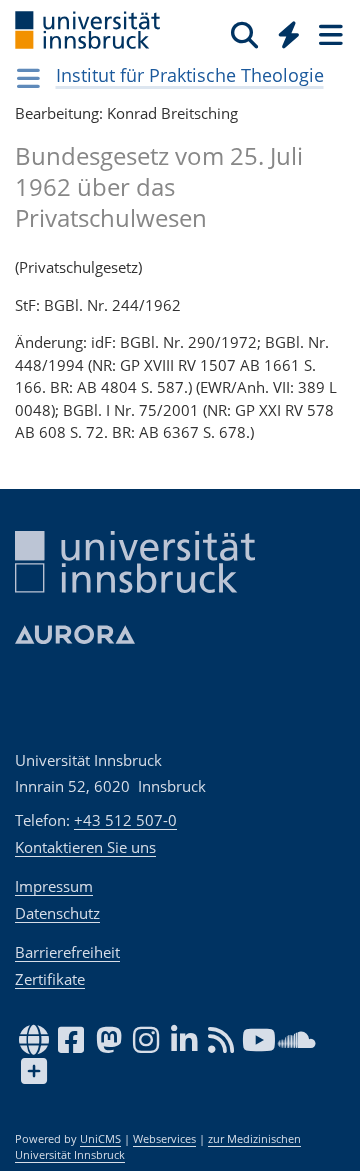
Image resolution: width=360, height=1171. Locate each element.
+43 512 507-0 (125, 820)
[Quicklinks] (289, 34)
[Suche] (244, 34)
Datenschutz (57, 913)
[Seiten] (329, 34)
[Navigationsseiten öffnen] (28, 78)
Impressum (54, 886)
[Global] (283, 31)
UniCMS (100, 1139)
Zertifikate (50, 979)
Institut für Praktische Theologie (190, 75)
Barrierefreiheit (67, 952)
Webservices (164, 1139)
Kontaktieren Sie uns (85, 847)
